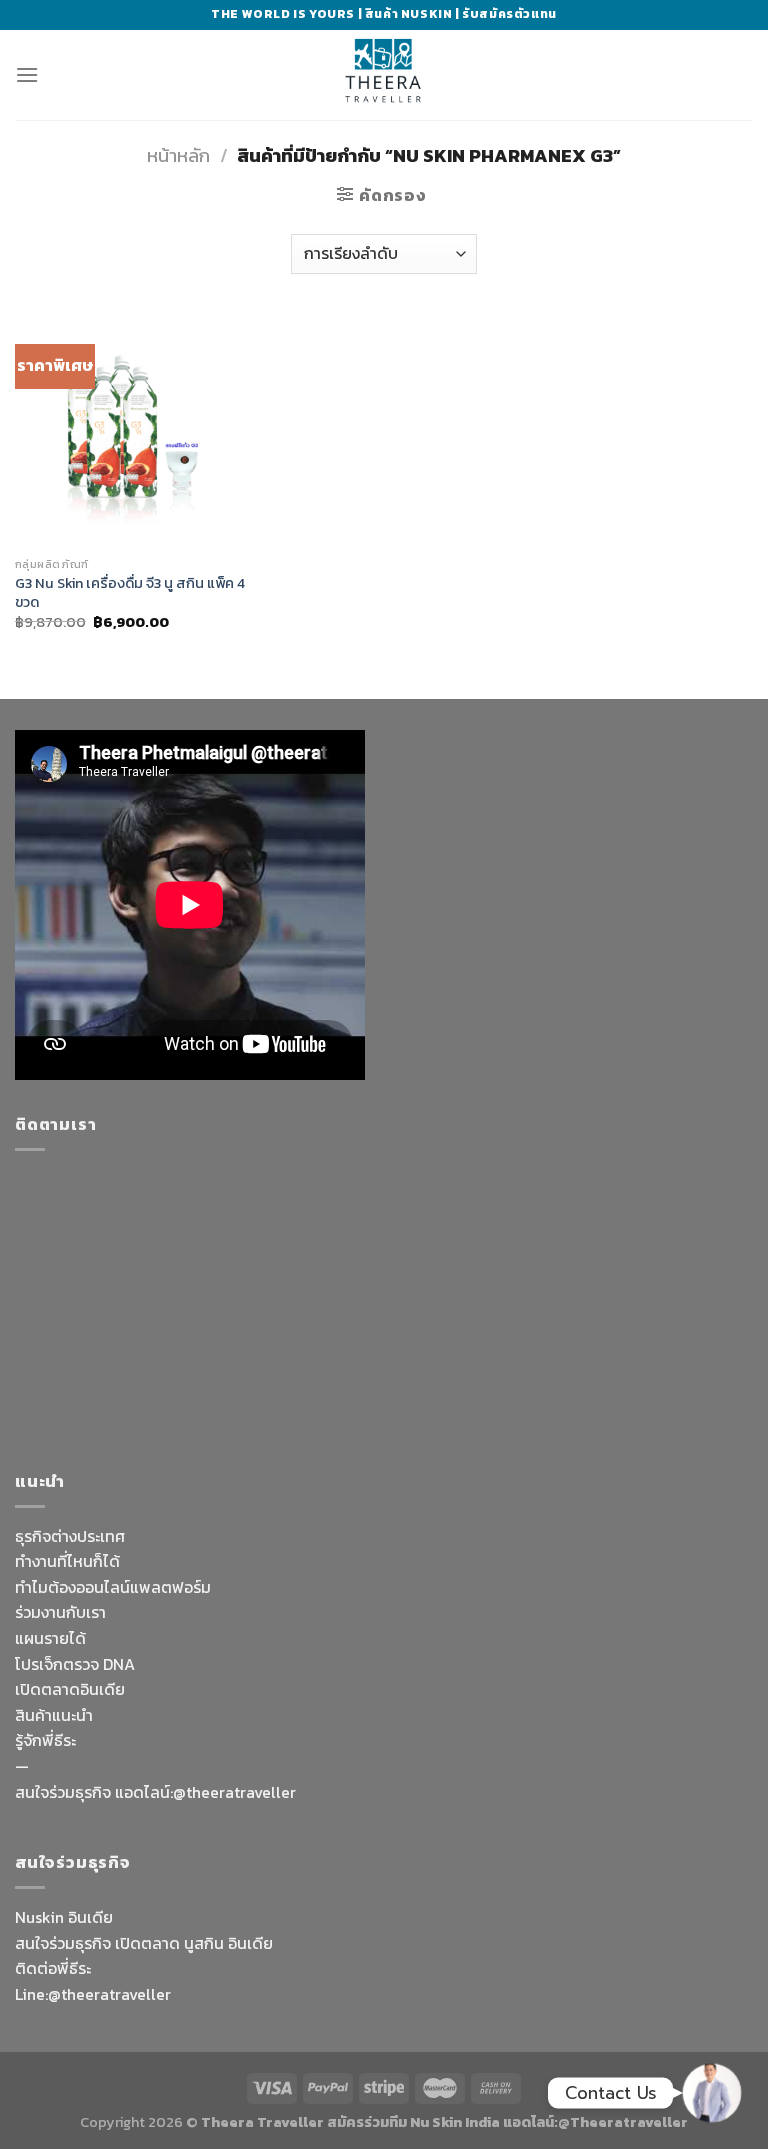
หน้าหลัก (178, 155)
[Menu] (27, 74)
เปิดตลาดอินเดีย (70, 1689)
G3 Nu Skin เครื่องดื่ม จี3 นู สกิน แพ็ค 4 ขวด (130, 592)
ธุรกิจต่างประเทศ (70, 1536)
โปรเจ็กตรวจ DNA (75, 1664)
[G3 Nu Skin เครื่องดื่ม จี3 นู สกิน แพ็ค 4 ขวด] (131, 430)
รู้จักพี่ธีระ (45, 1740)
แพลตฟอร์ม (170, 1587)
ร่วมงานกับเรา (60, 1612)
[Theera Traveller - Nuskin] (384, 75)
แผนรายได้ (50, 1638)
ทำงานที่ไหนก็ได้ (67, 1561)
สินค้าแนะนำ (54, 1715)
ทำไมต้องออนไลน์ (72, 1587)
